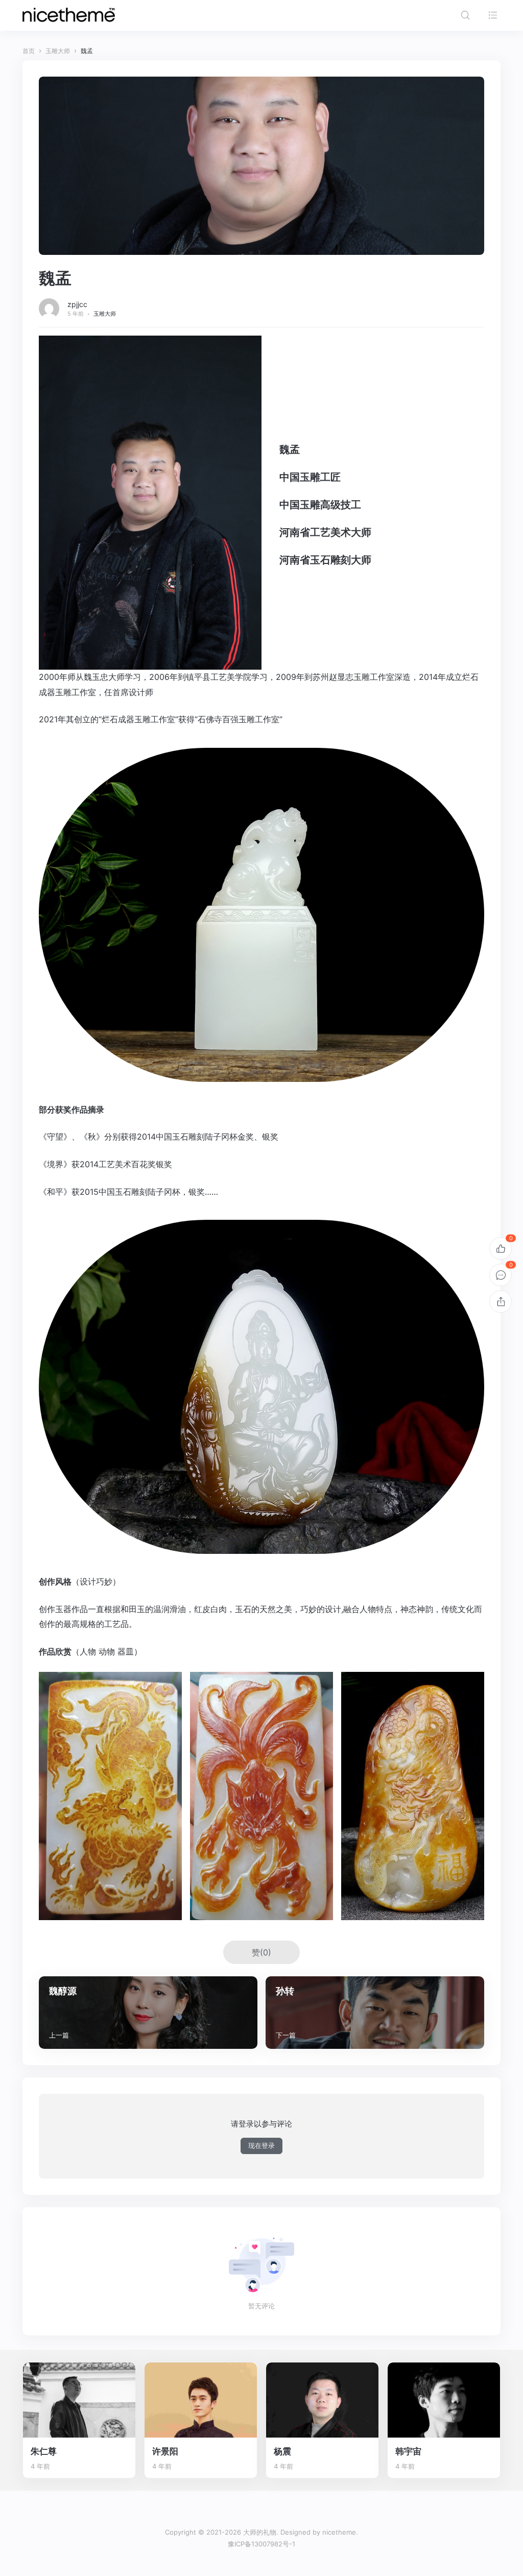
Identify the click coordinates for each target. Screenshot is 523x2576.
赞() (261, 1952)
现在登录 (261, 2145)
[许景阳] (201, 2400)
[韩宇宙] (444, 2400)
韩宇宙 (408, 2451)
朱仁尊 (44, 2451)
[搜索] (465, 15)
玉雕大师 (105, 314)
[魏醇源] (148, 2012)
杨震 (282, 2451)
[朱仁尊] (79, 2400)
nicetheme (339, 2532)
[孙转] (375, 2012)
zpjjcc (77, 304)
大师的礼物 (260, 2532)
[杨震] (322, 2400)
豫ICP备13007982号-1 (261, 2544)
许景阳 (165, 2451)
